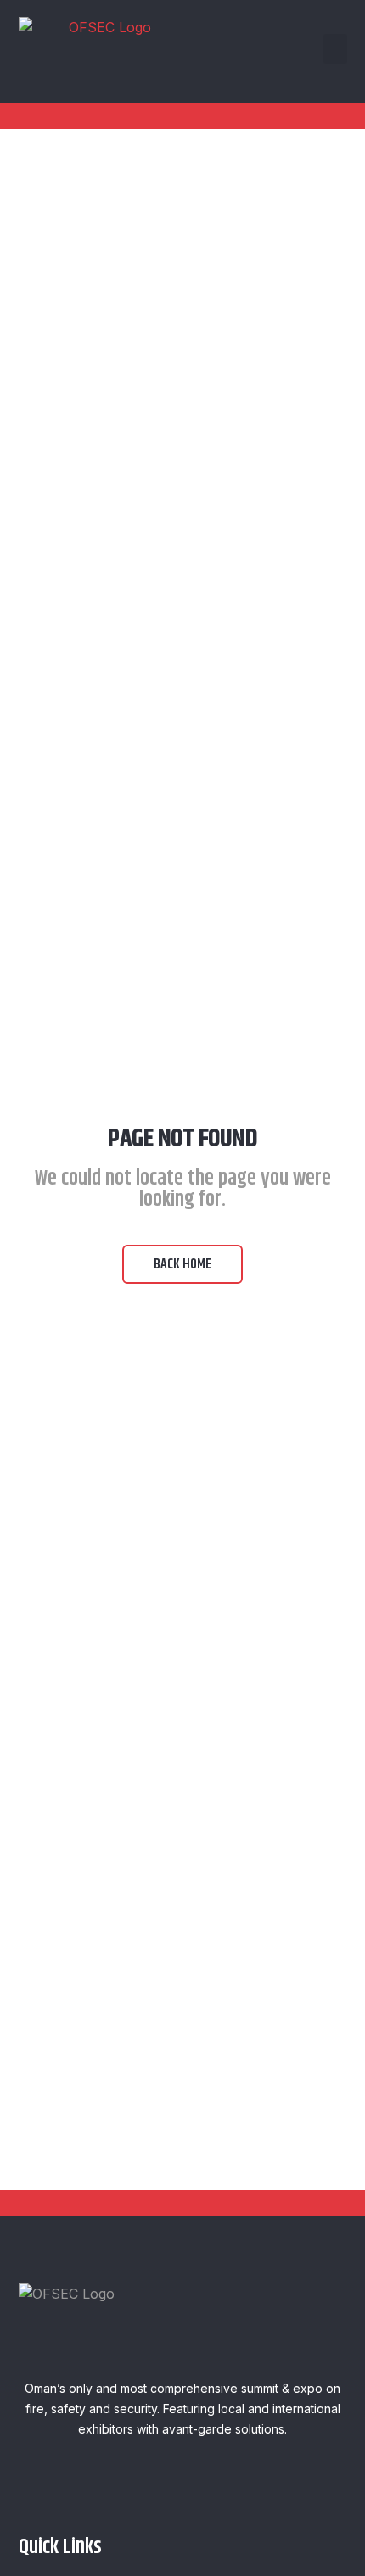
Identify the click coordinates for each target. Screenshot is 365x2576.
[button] (335, 49)
